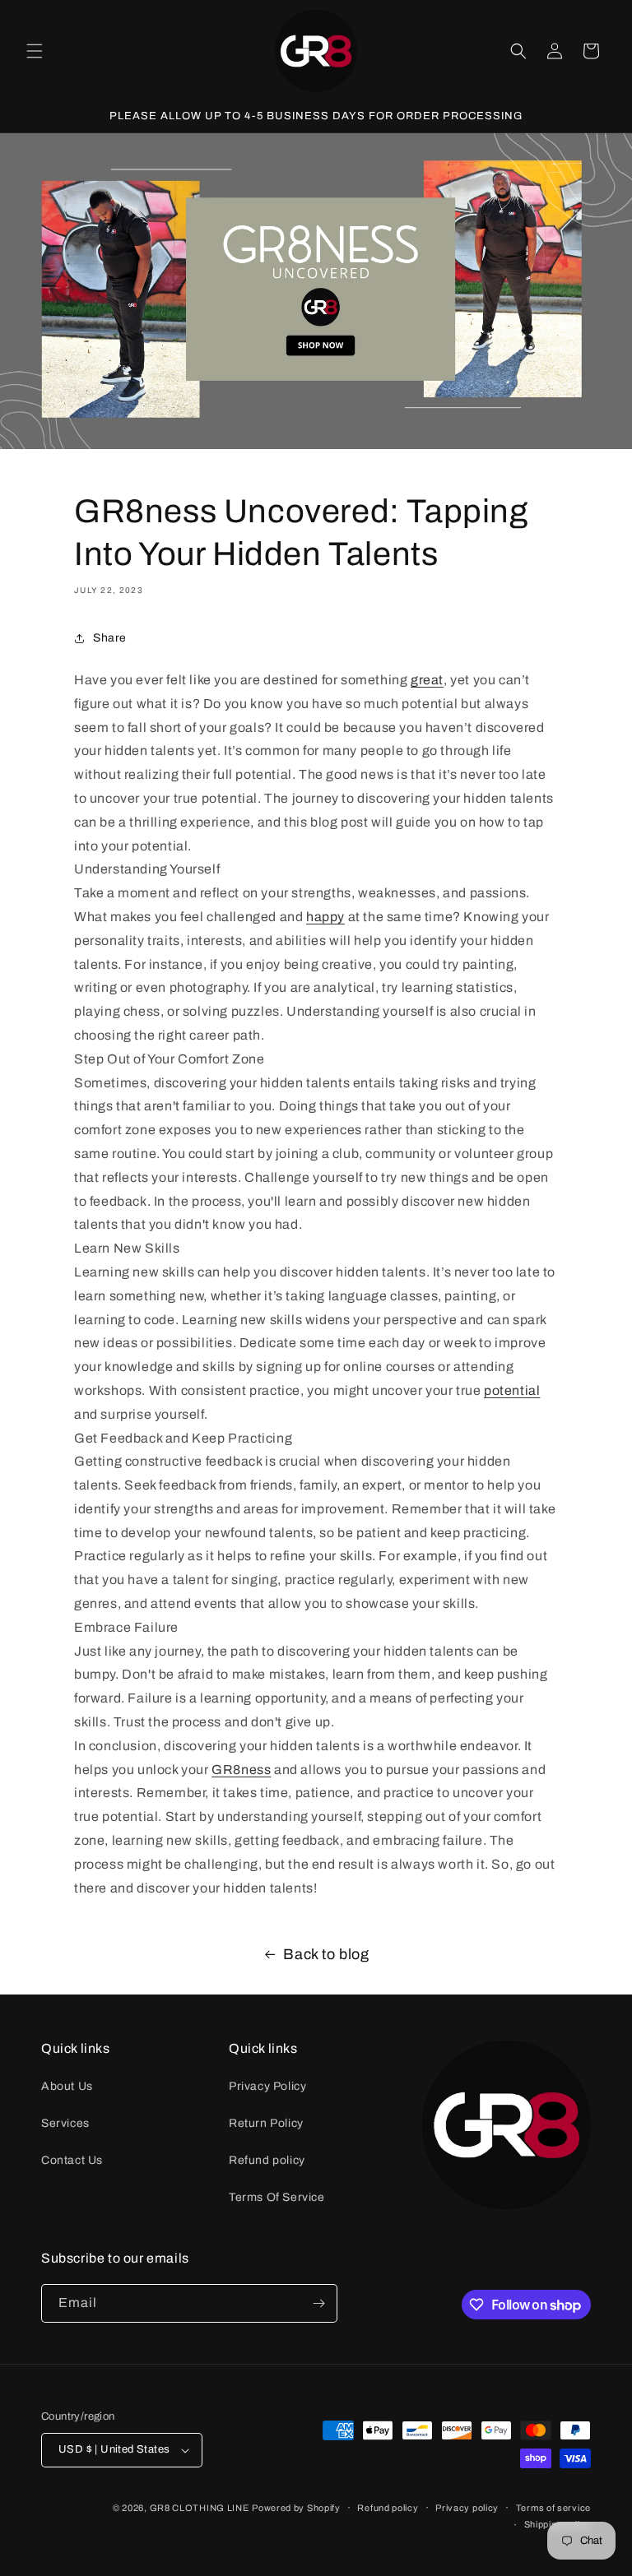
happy (325, 917)
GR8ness (241, 1770)
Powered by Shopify (296, 2508)
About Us (67, 2086)
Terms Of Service (277, 2197)
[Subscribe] (318, 2303)
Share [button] (110, 638)
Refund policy (267, 2160)
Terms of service (553, 2508)
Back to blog (326, 1954)
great (427, 680)
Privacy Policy (267, 2086)
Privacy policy (467, 2508)
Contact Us (72, 2160)
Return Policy (266, 2123)
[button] (35, 51)
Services (65, 2123)
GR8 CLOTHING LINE (200, 2508)
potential (512, 1390)
